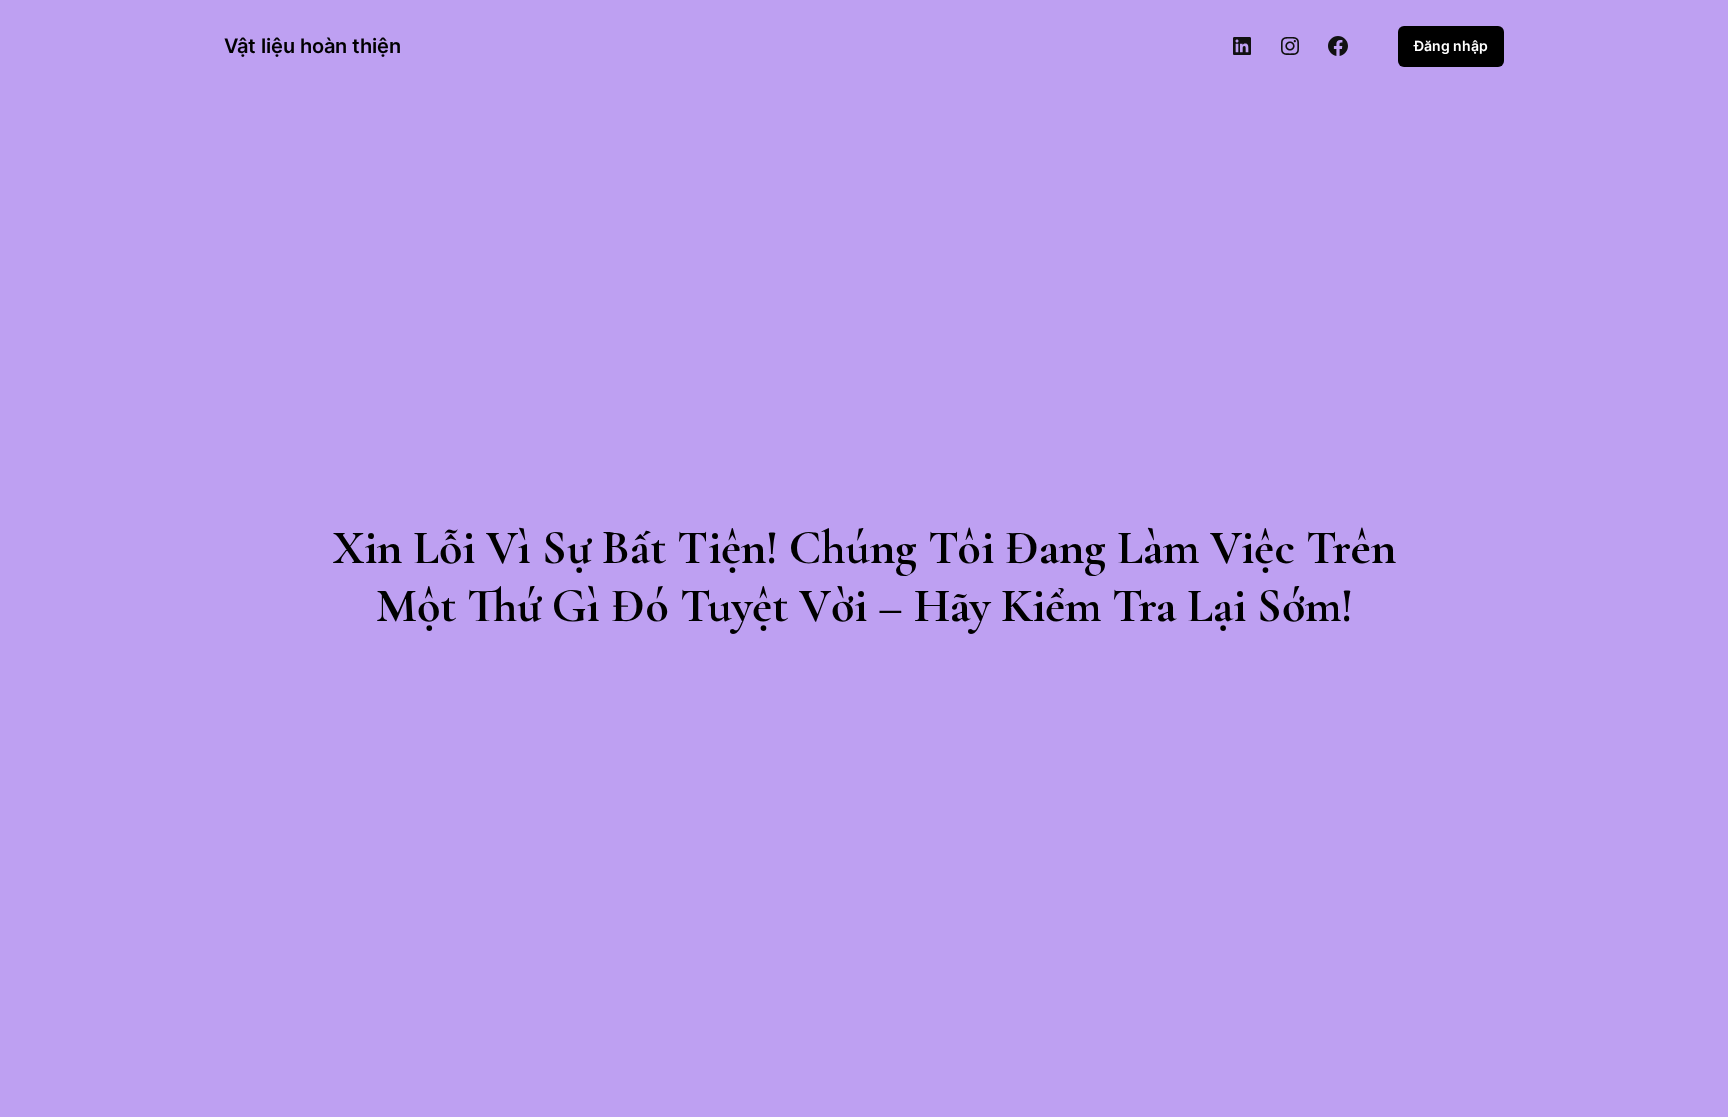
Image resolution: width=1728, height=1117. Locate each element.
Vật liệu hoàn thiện (312, 46)
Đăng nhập (1451, 45)
